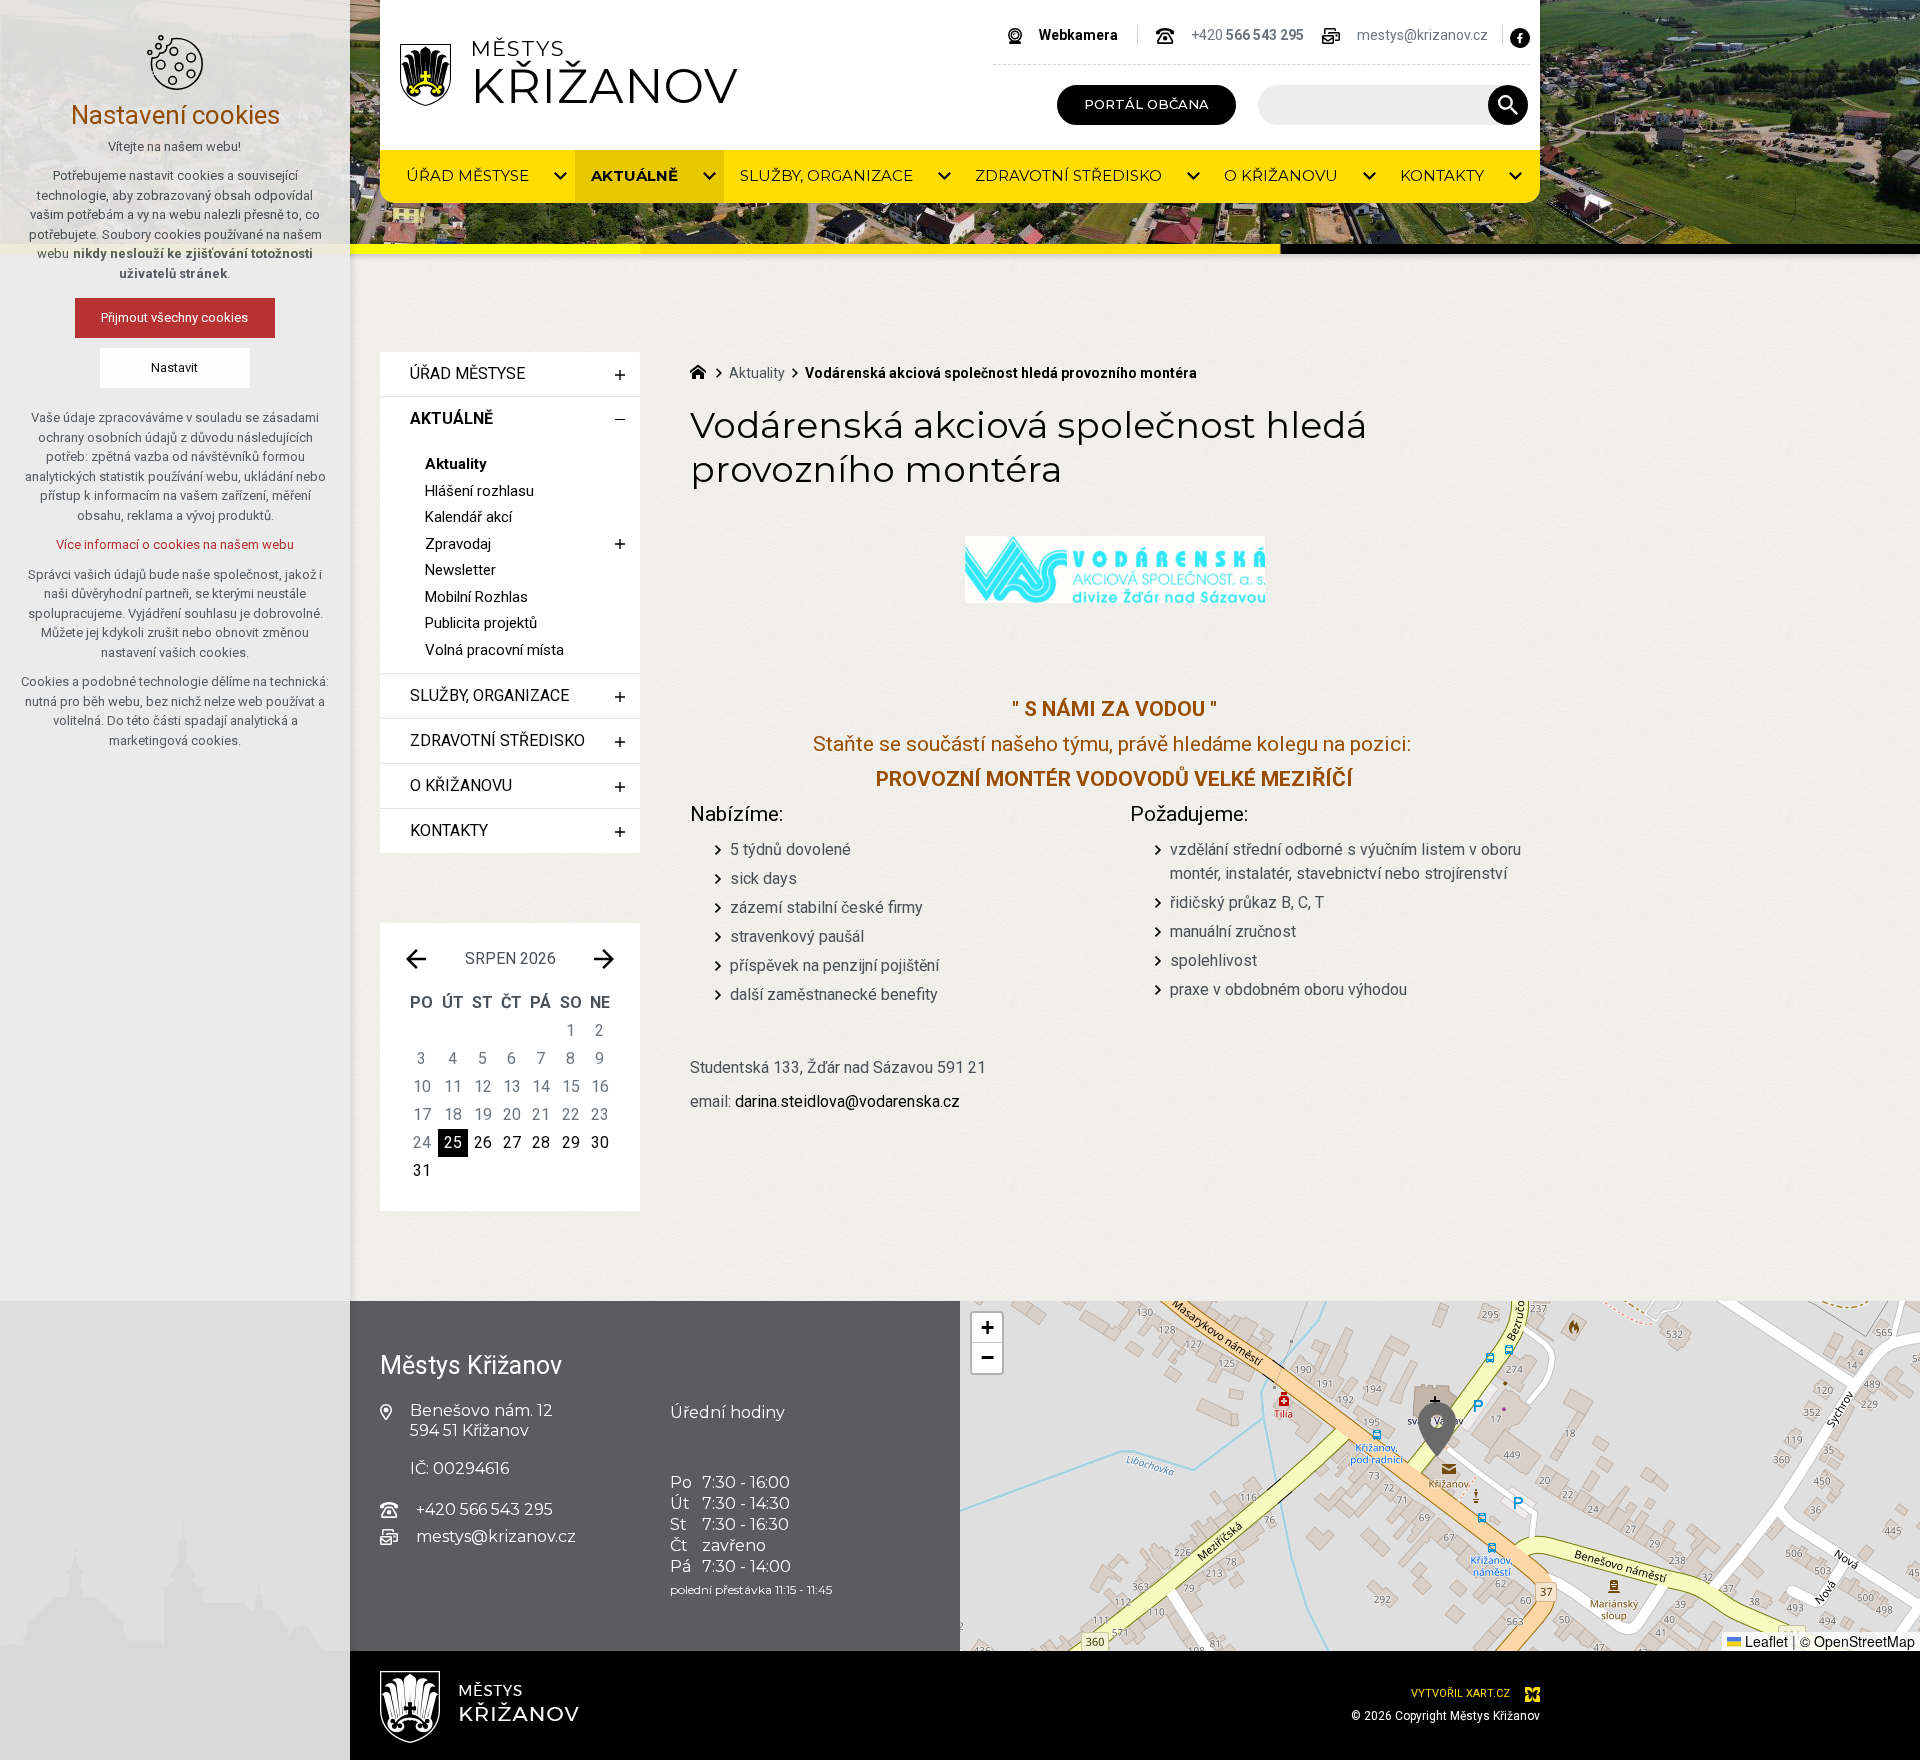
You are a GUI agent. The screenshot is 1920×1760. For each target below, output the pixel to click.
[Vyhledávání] (1383, 105)
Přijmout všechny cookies (175, 317)
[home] (703, 370)
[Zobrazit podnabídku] (560, 176)
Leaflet (1764, 1641)
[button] (1437, 1429)
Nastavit (175, 367)
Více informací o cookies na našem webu (175, 544)
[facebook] (1520, 38)
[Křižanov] (425, 74)
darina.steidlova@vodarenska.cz (847, 1101)
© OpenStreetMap (1857, 1641)
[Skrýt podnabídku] (620, 419)
